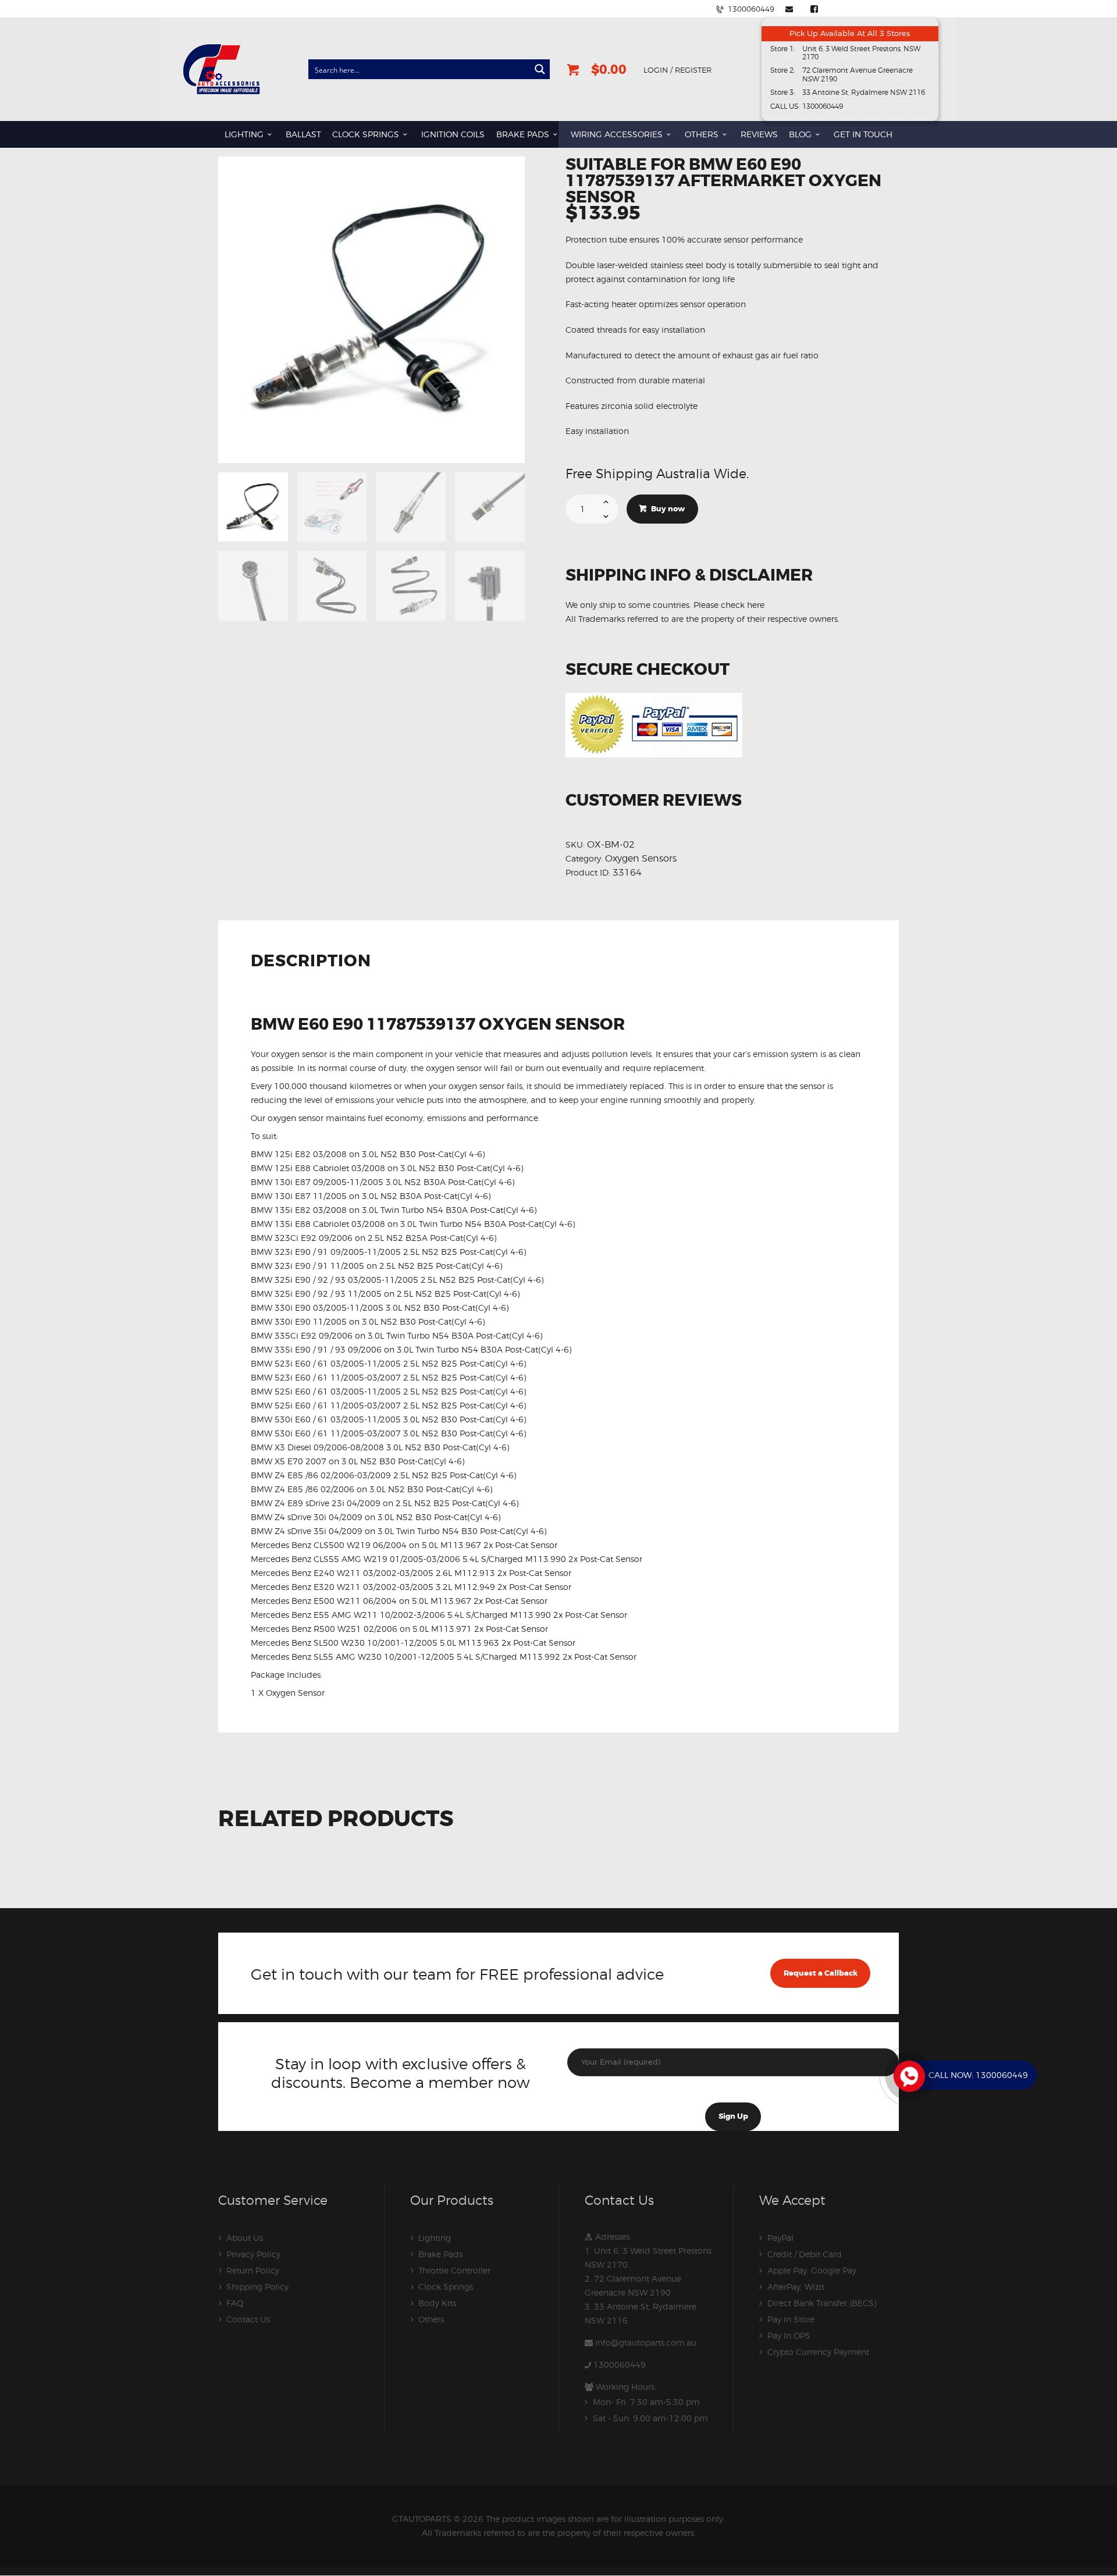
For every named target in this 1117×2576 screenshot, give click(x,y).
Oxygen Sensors (641, 858)
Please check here (729, 605)
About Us (245, 2238)
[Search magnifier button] (540, 69)
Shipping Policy (257, 2287)
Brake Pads (440, 2254)
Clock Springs (446, 2287)
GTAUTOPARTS (422, 2519)
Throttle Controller (454, 2270)
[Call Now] (908, 2075)
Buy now (668, 509)
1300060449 (620, 2365)
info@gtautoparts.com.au (646, 2342)
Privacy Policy (253, 2254)
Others (431, 2319)
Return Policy (253, 2270)
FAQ (235, 2303)
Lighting (435, 2238)
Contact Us (248, 2319)
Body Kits (437, 2303)
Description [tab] (311, 962)
